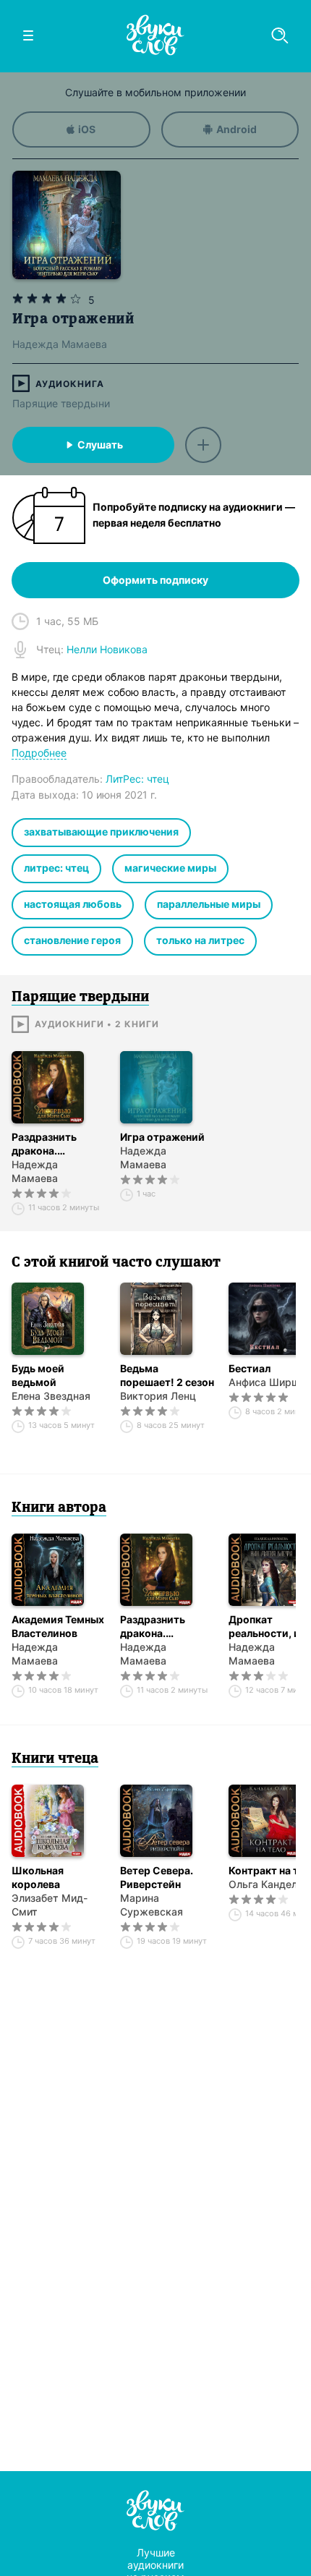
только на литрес (200, 940)
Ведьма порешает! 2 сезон (167, 1375)
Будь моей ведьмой (38, 1375)
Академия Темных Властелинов (58, 1626)
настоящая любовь (73, 904)
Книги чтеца (55, 1759)
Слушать (100, 445)
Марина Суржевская (152, 1905)
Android (237, 129)
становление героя (72, 940)
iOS (87, 129)
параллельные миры (209, 904)
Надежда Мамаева (35, 1171)
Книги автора (59, 1508)
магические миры (170, 868)
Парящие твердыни (61, 403)
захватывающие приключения (101, 832)
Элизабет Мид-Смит (50, 1905)
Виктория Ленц (158, 1396)
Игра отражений (162, 1137)
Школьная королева (38, 1877)
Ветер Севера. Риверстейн (157, 1877)
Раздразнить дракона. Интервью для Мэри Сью (47, 1144)
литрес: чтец (56, 868)
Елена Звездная (51, 1396)
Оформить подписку (155, 580)
